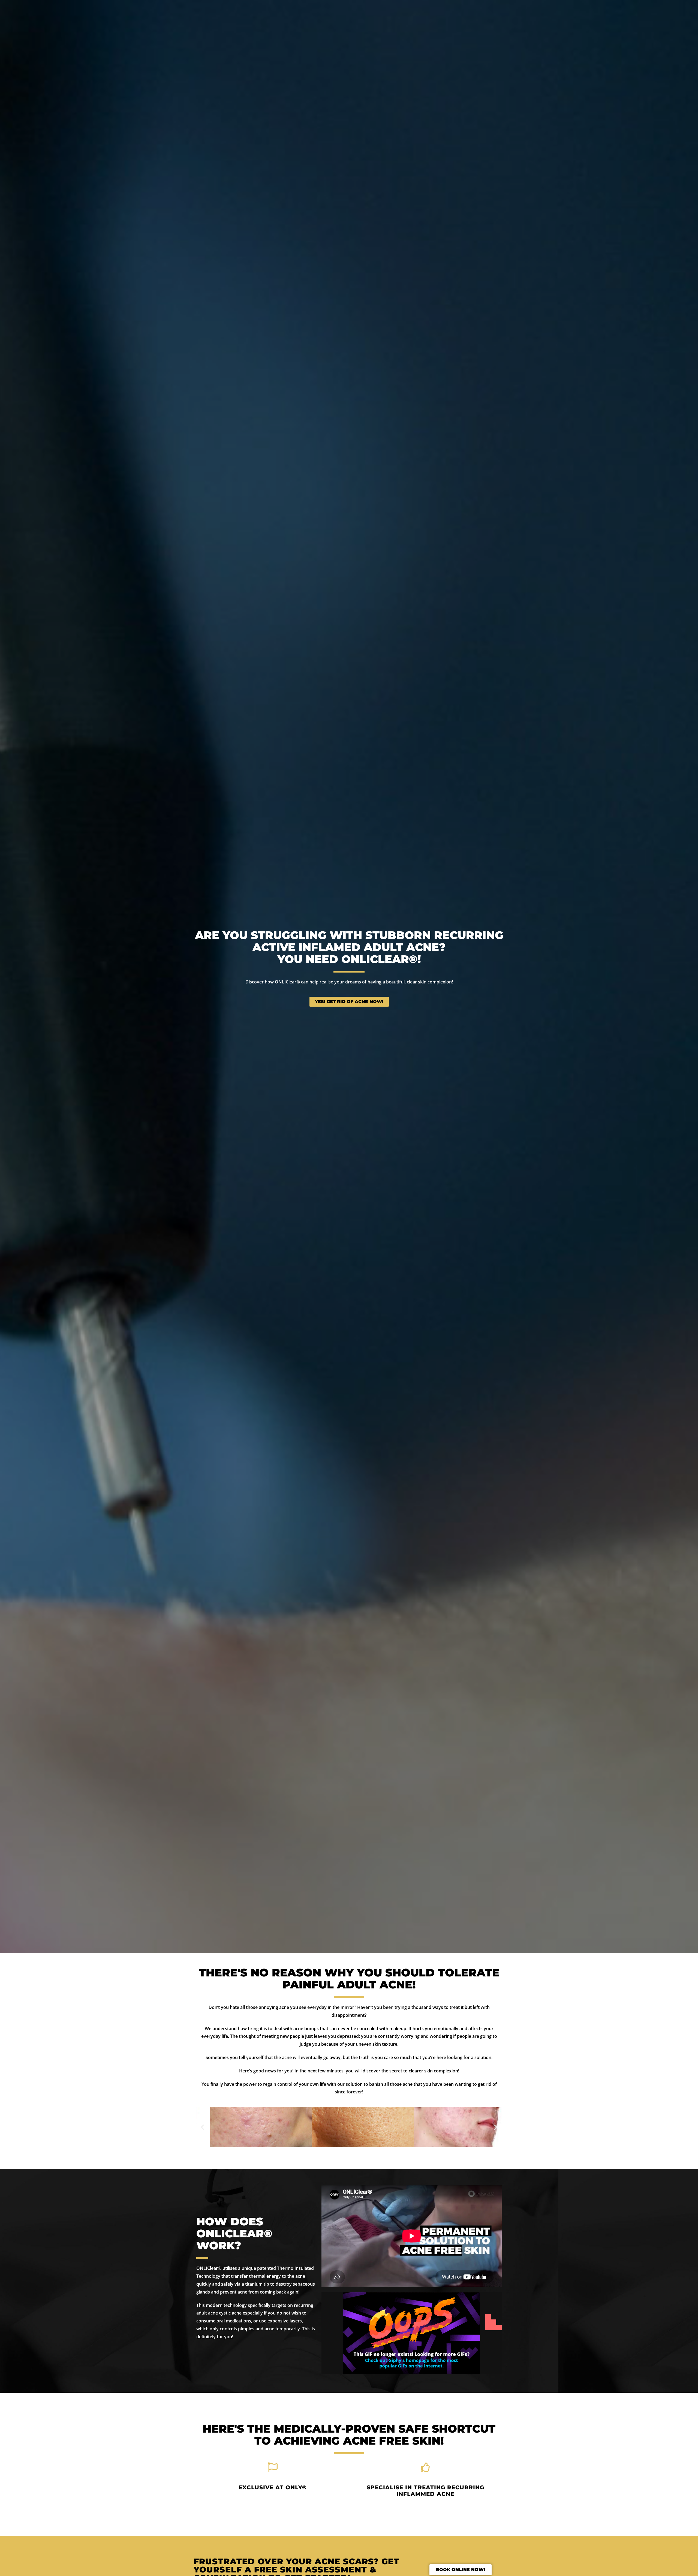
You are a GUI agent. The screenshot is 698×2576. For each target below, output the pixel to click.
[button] (202, 2127)
